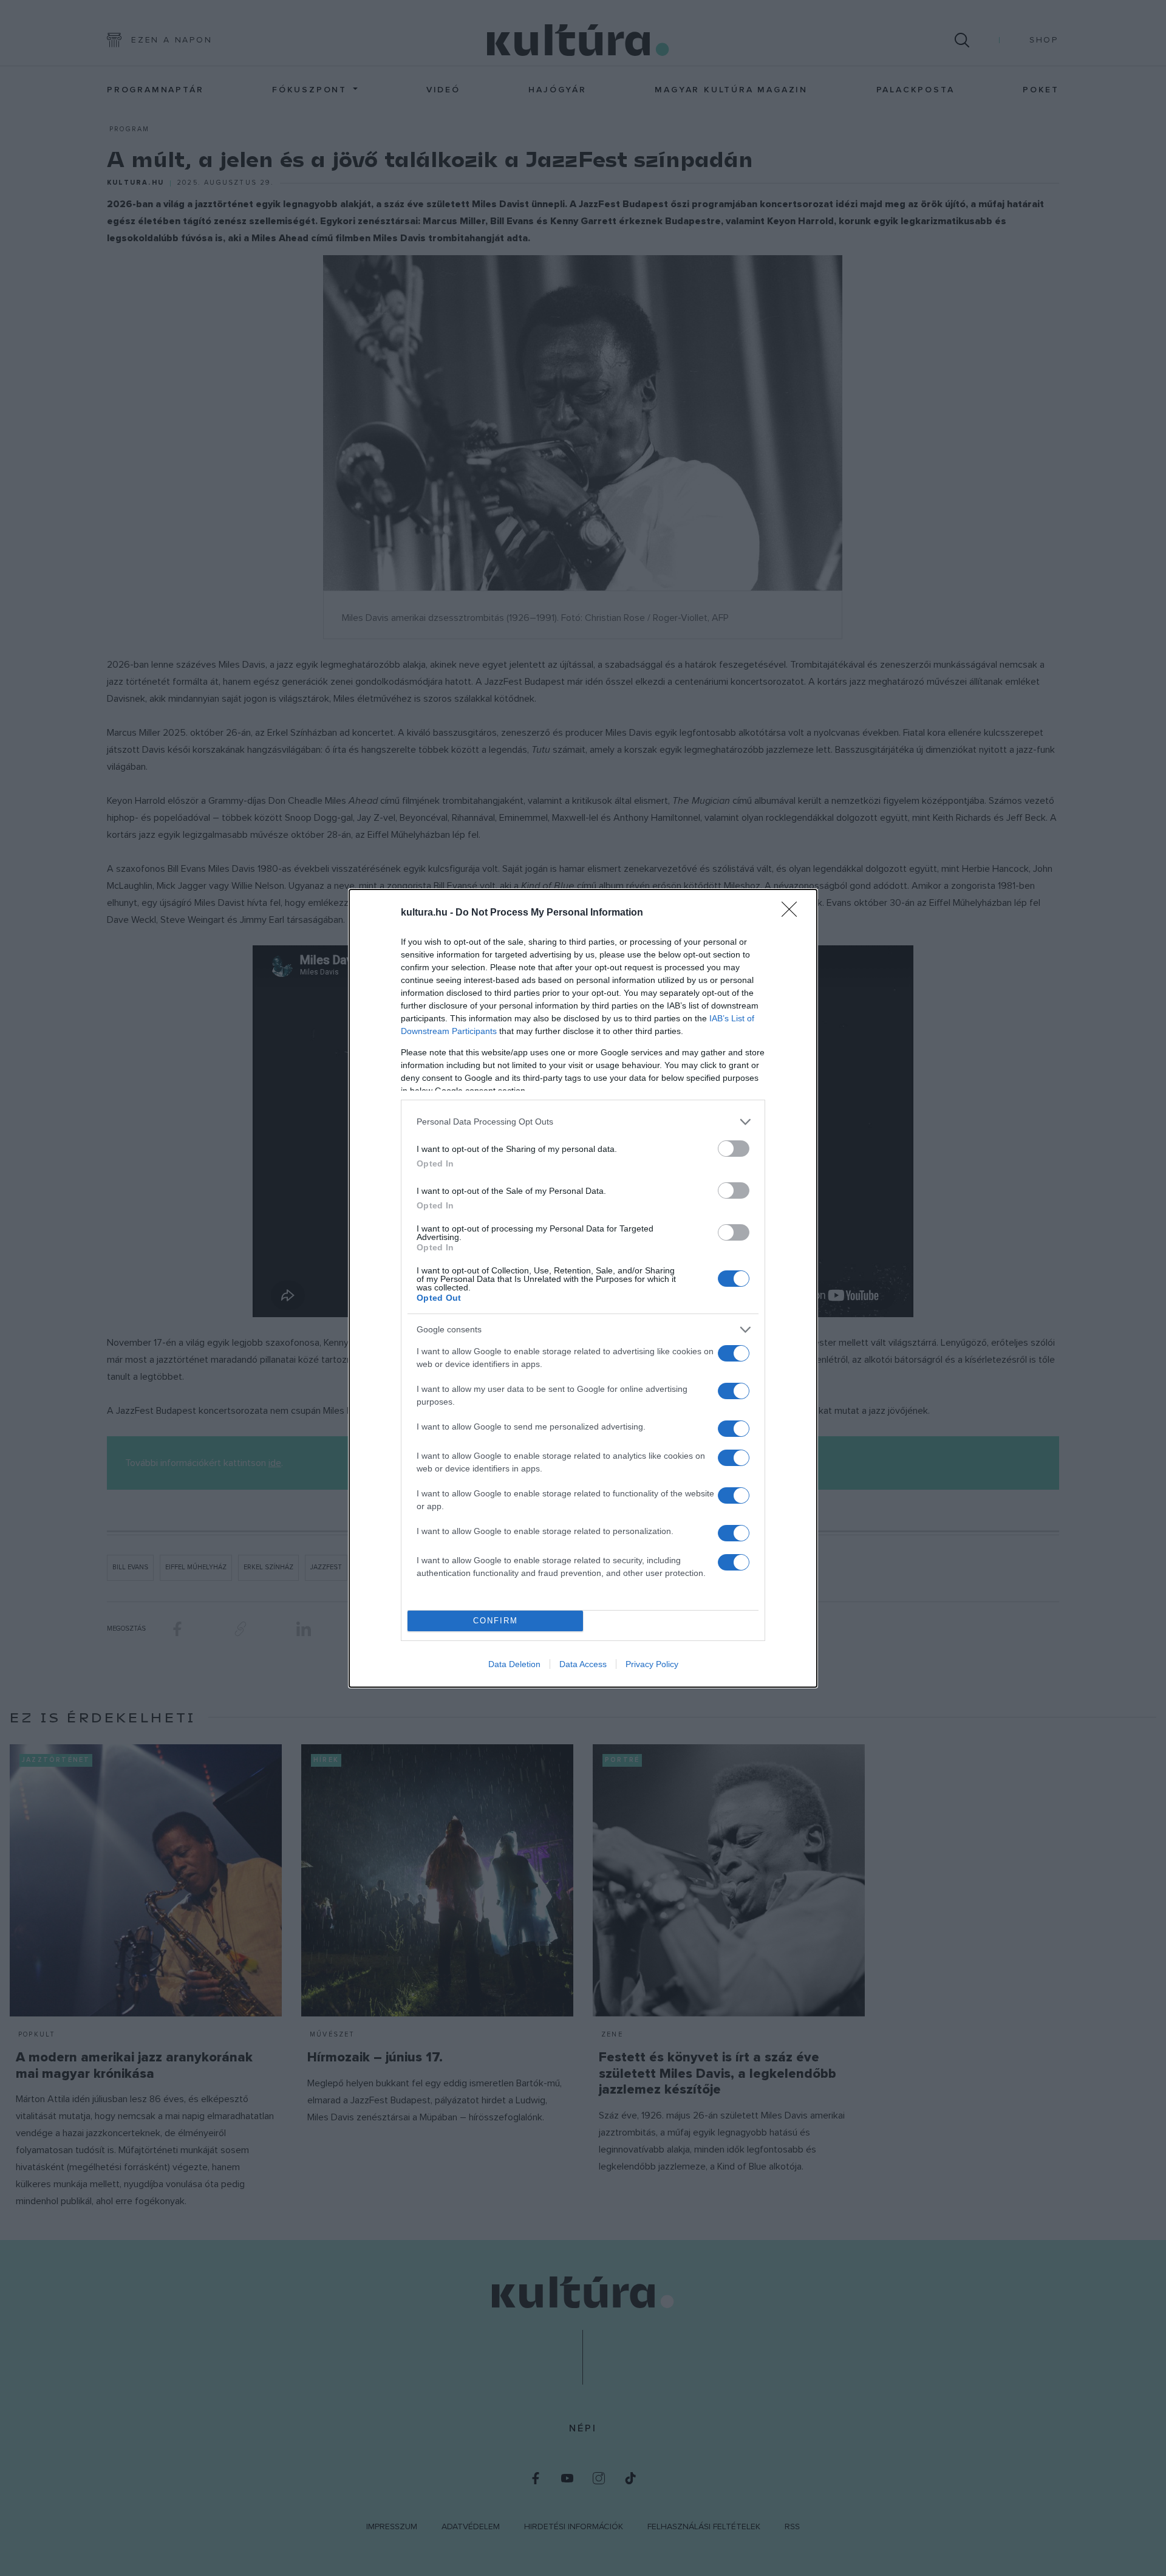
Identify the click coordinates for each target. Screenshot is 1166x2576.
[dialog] (583, 1288)
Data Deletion (514, 1664)
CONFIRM (496, 1621)
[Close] (793, 913)
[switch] (734, 1149)
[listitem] (583, 1122)
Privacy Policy (652, 1664)
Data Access (583, 1664)
